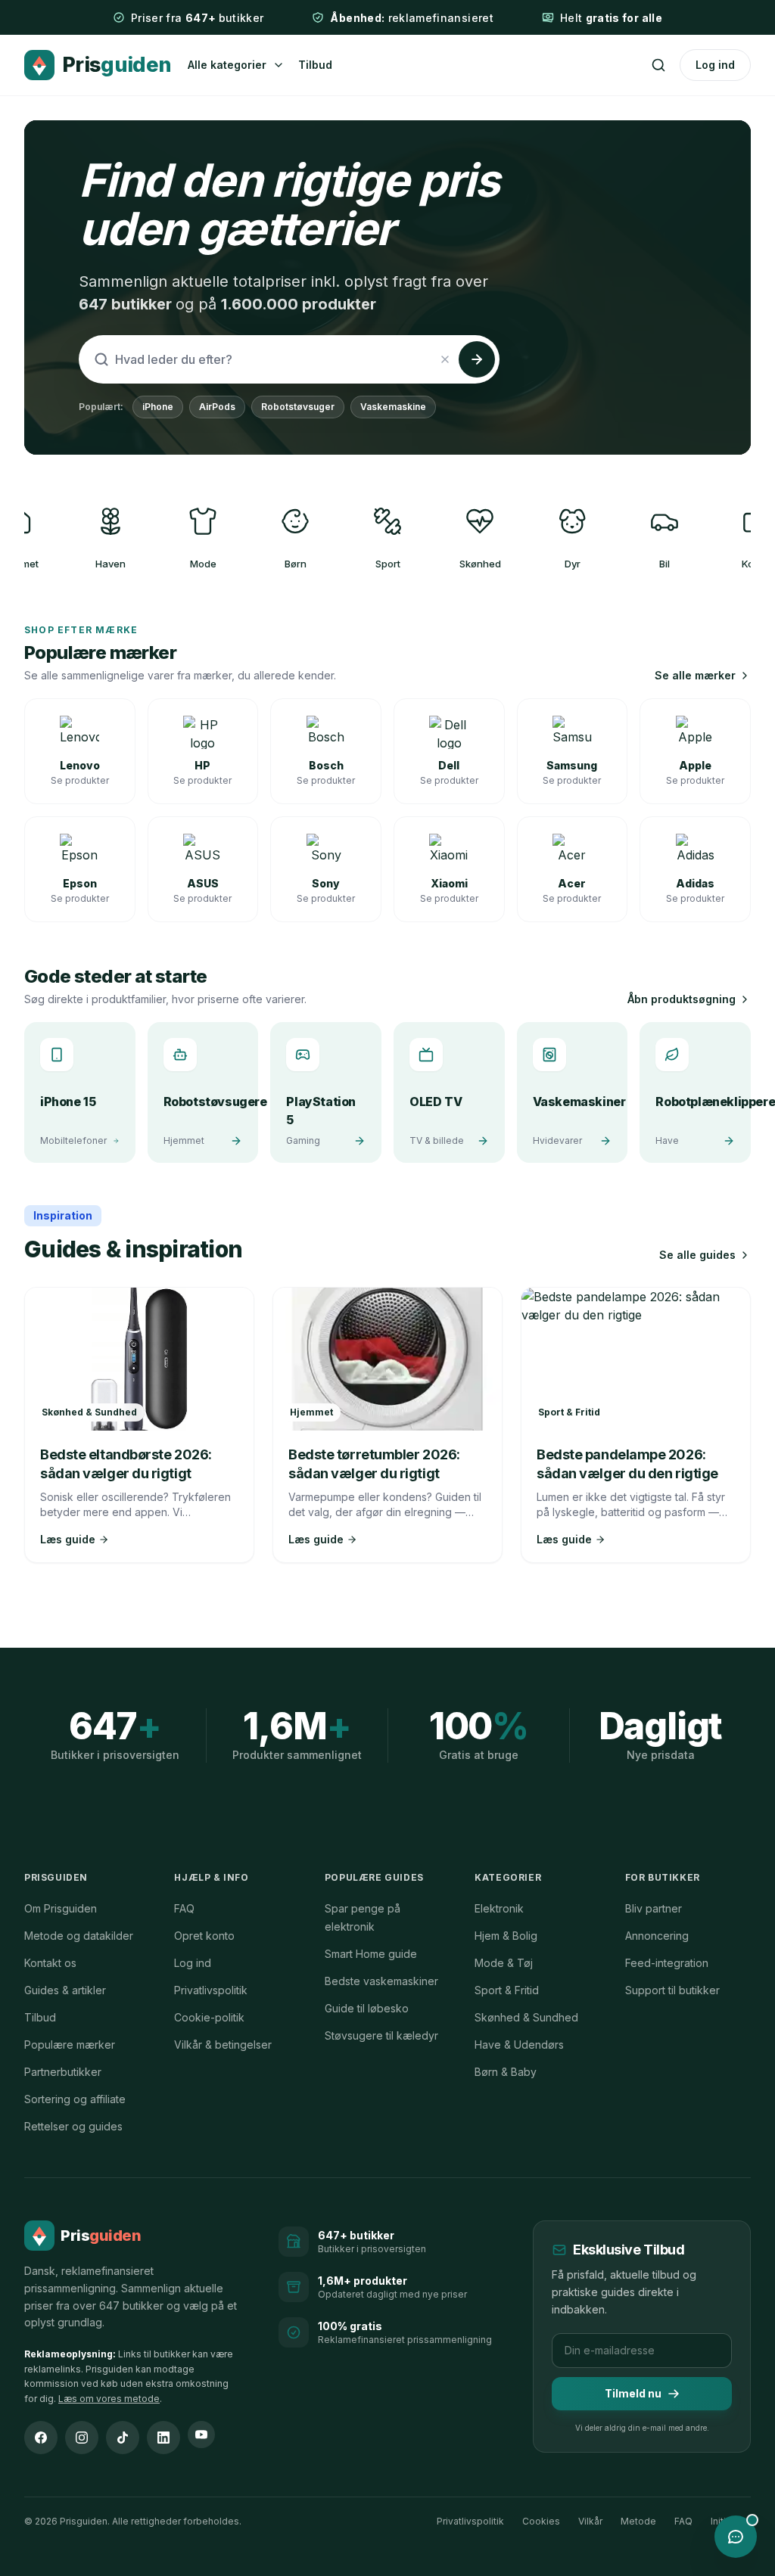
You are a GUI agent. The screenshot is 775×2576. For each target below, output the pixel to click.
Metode (638, 2521)
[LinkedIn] (163, 2438)
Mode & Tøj (504, 1963)
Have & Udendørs (519, 2045)
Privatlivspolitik (211, 1990)
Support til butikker (672, 1990)
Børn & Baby (506, 2072)
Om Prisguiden (61, 1908)
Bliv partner (654, 1908)
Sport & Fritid (507, 1990)
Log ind (715, 65)
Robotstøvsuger (298, 407)
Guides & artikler (65, 1990)
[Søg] (658, 65)
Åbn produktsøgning (682, 999)
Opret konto (204, 1936)
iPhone (158, 407)
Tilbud (315, 65)
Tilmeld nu (633, 2393)
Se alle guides (697, 1255)
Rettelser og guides (73, 2126)
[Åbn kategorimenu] (279, 65)
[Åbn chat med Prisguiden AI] (736, 2537)
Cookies (541, 2521)
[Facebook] (41, 2438)
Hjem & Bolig (506, 1936)
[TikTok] (123, 2438)
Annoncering (657, 1936)
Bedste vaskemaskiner (381, 1981)
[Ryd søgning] (445, 359)
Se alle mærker (695, 675)
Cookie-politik (209, 2017)
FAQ (184, 1908)
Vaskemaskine (393, 407)
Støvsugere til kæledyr (381, 2035)
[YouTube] (201, 2435)
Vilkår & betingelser (223, 2045)
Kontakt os (50, 1963)
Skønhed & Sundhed (526, 2017)
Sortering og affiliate (75, 2099)
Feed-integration (667, 1963)
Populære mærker (70, 2045)
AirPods (217, 407)
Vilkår (590, 2521)
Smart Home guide (371, 1954)
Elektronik (499, 1908)
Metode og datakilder (79, 1936)
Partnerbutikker (63, 2072)
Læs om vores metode (109, 2399)
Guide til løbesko (367, 2008)
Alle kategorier (227, 65)
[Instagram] (82, 2438)
